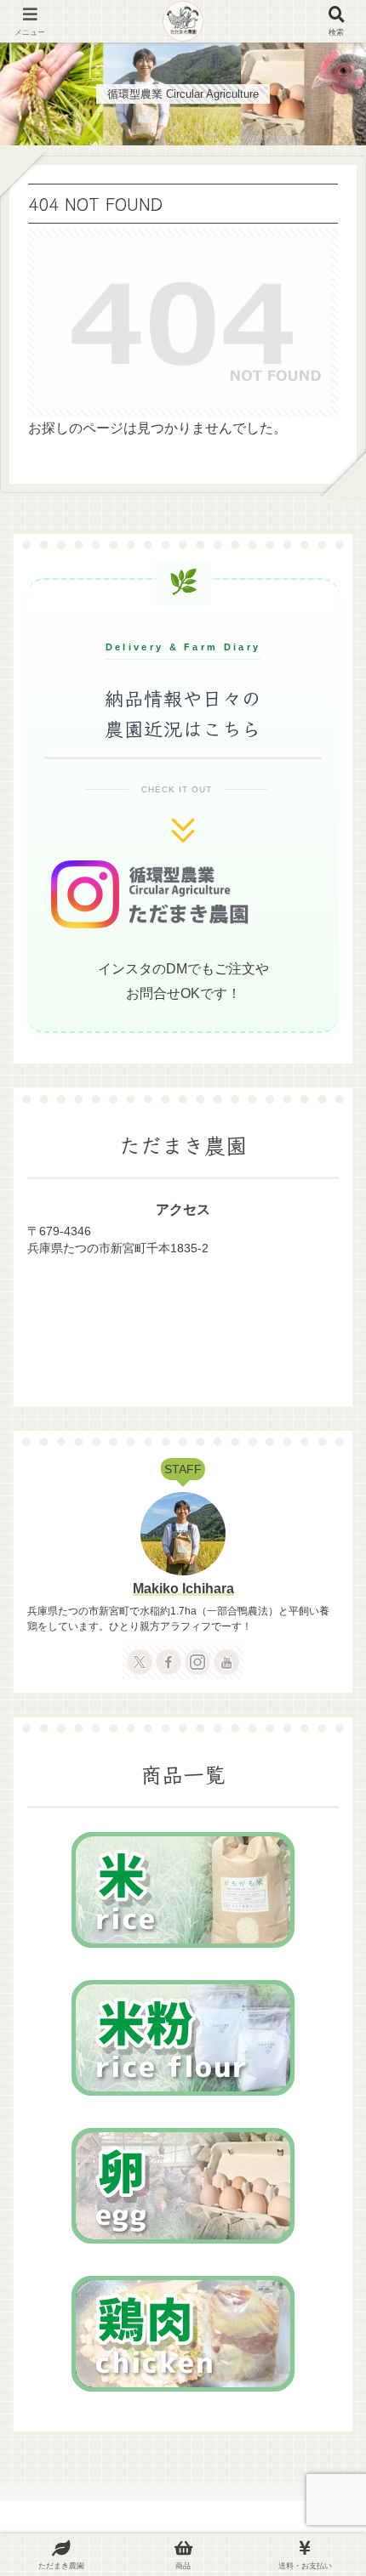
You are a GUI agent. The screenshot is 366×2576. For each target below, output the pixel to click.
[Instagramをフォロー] (197, 1662)
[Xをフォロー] (140, 1662)
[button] (327, 2264)
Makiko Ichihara (183, 1589)
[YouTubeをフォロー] (226, 1662)
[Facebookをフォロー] (169, 1662)
